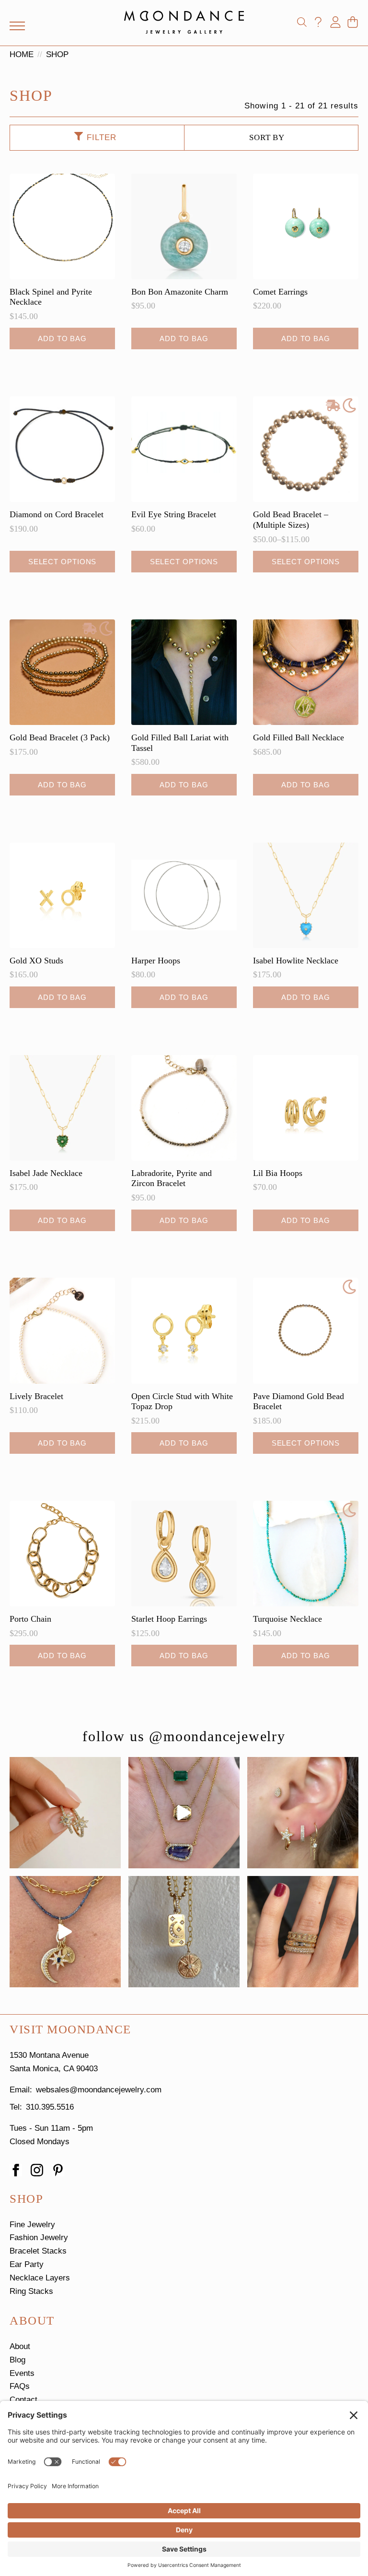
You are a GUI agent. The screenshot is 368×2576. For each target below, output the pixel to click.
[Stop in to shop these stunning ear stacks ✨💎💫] (303, 1813)
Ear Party (27, 2264)
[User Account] (335, 22)
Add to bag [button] (62, 338)
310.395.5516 (50, 2107)
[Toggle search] (302, 22)
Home (22, 54)
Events (22, 2373)
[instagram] (37, 2170)
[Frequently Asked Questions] (318, 22)
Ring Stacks (31, 2291)
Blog (17, 2360)
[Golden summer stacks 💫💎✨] (184, 1932)
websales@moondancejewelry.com (99, 2090)
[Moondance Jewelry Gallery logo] (184, 22)
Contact (23, 2400)
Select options (63, 562)
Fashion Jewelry (39, 2238)
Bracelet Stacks (38, 2251)
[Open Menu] (17, 26)
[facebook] (16, 2170)
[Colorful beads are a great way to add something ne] (65, 1932)
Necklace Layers (40, 2278)
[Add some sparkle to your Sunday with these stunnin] (65, 1813)
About (20, 2346)
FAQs (20, 2386)
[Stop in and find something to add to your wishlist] (303, 1932)
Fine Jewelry (32, 2225)
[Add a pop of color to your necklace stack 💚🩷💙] (184, 1813)
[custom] (58, 2170)
